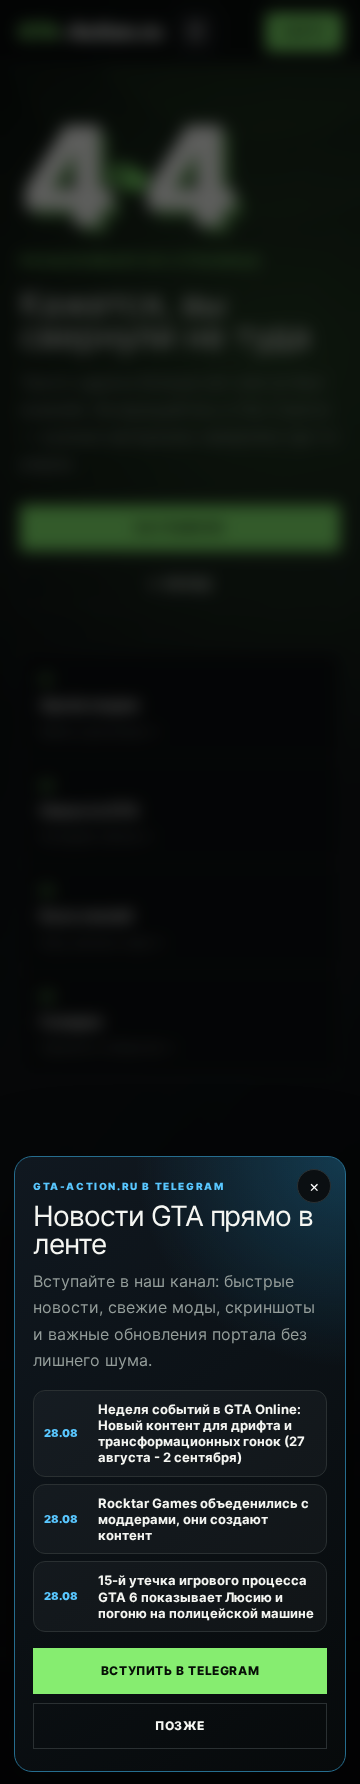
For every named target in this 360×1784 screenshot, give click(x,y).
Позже (180, 1725)
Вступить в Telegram (180, 1670)
